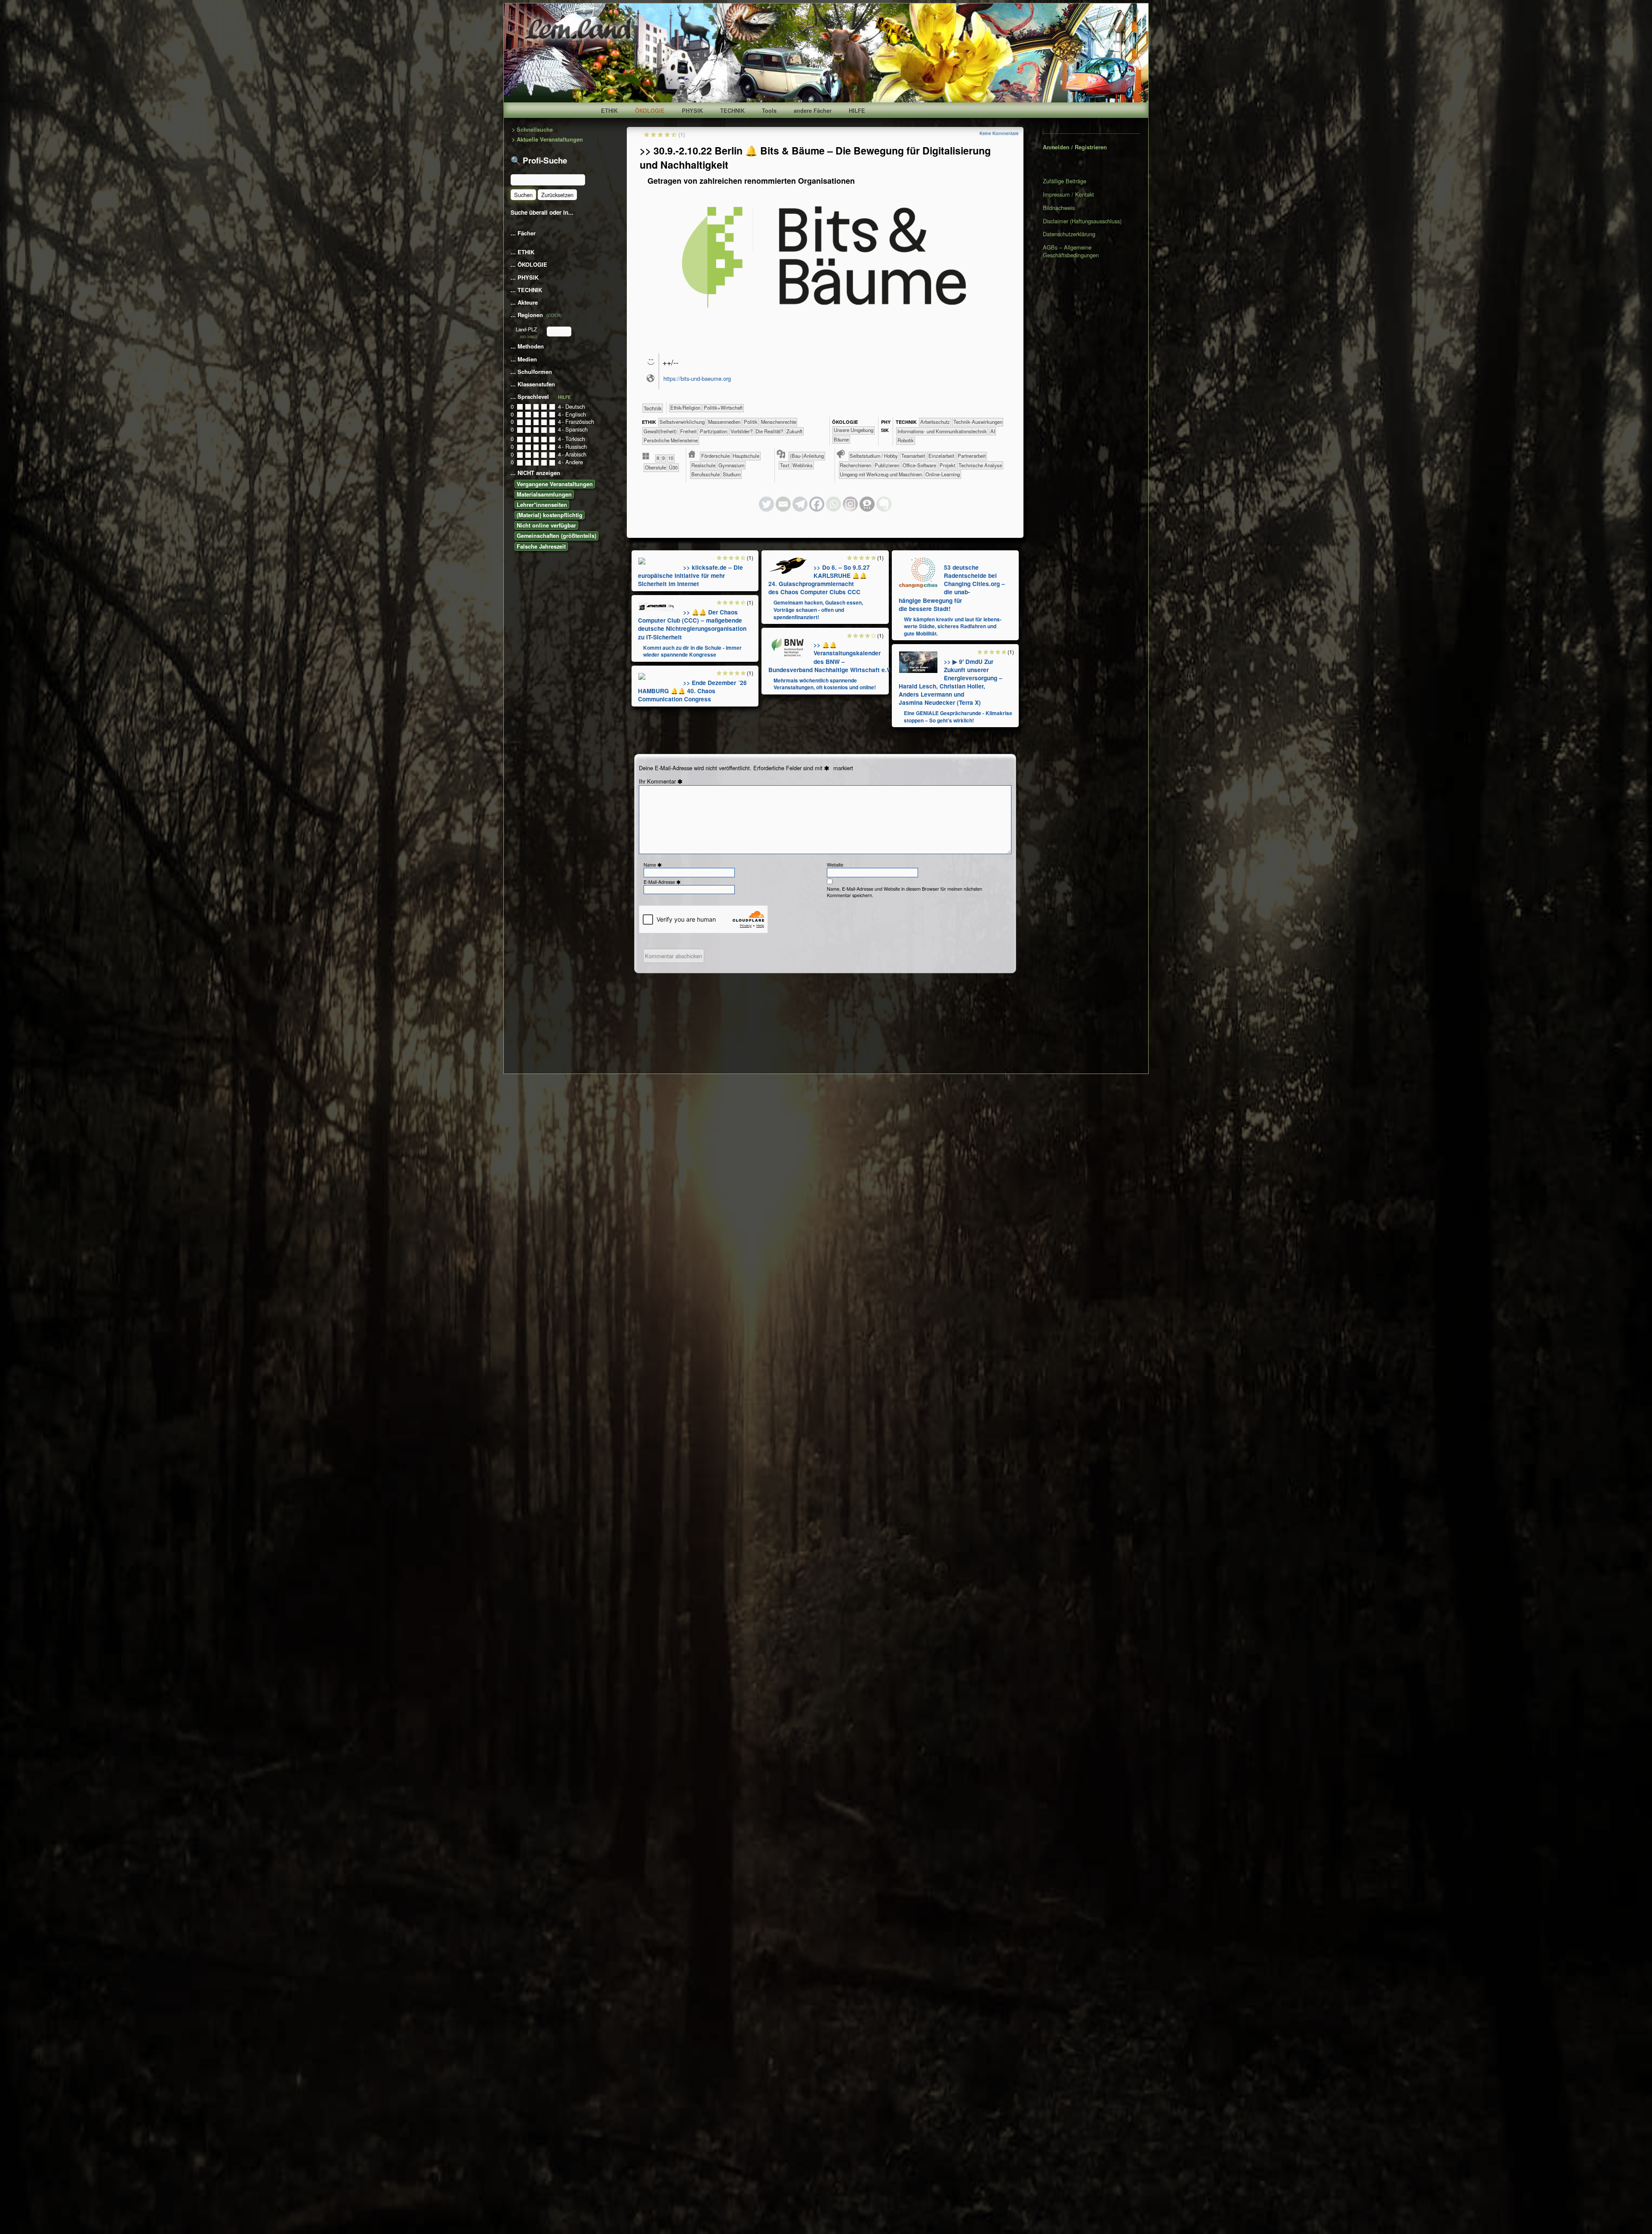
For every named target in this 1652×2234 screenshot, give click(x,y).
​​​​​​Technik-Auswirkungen (978, 422)
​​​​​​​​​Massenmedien (724, 422)
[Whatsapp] (834, 504)
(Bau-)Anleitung (807, 456)
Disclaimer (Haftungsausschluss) (1082, 221)
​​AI (993, 431)
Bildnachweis (1059, 208)
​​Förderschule (715, 456)
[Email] (783, 504)
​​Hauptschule (746, 456)
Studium (732, 474)
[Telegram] (800, 504)
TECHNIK (732, 111)
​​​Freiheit (688, 431)
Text (784, 465)
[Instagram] (850, 504)
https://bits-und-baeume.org (697, 378)
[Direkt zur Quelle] (642, 560)
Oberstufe (655, 467)
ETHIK (609, 111)
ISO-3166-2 (529, 337)
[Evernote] (884, 504)
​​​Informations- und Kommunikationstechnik (942, 431)
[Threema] (867, 504)
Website (835, 865)
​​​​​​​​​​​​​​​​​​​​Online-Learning (943, 474)
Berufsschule (706, 474)
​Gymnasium (731, 465)
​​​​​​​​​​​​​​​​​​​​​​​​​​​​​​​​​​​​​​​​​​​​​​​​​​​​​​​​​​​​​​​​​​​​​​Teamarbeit (913, 456)
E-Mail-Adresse (663, 882)
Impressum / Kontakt (1068, 194)
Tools (769, 111)
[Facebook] (817, 504)
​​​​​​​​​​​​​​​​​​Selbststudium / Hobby (874, 456)
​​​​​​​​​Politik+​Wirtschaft (723, 407)
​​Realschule (703, 465)
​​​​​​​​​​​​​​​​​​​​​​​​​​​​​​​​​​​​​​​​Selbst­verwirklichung (682, 422)
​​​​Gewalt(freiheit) (660, 431)
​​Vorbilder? (741, 431)
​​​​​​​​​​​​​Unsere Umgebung (854, 430)
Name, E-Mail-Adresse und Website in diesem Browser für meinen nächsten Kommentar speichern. (905, 892)
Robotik (906, 440)
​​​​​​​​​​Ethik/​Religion (685, 407)
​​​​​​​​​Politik (751, 422)
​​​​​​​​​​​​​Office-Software (919, 465)
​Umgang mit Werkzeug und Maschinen (881, 474)
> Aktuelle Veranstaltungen (547, 140)
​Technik (653, 408)
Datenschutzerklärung (1069, 234)
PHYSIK (692, 111)
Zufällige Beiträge (1065, 181)
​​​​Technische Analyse (980, 465)
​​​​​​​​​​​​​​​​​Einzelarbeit (941, 456)
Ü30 (673, 467)
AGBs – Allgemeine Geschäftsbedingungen (1071, 251)
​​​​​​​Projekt (947, 465)
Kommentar (666, 781)
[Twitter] (766, 504)
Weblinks (803, 465)
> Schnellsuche (532, 130)
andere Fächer (813, 111)
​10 (671, 458)
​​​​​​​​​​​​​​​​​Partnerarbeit (972, 456)
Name (653, 865)
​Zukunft (794, 431)
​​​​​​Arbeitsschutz (935, 422)
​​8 (658, 458)
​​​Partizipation (714, 431)
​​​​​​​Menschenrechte (779, 422)
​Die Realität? (769, 431)
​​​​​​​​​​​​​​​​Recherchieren (855, 465)
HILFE (857, 111)
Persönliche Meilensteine (671, 440)
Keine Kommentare (999, 133)
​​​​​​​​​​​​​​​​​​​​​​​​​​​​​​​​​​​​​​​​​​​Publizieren (887, 465)
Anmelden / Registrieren (1075, 147)
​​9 (663, 458)
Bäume (841, 439)
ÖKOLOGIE (650, 111)
